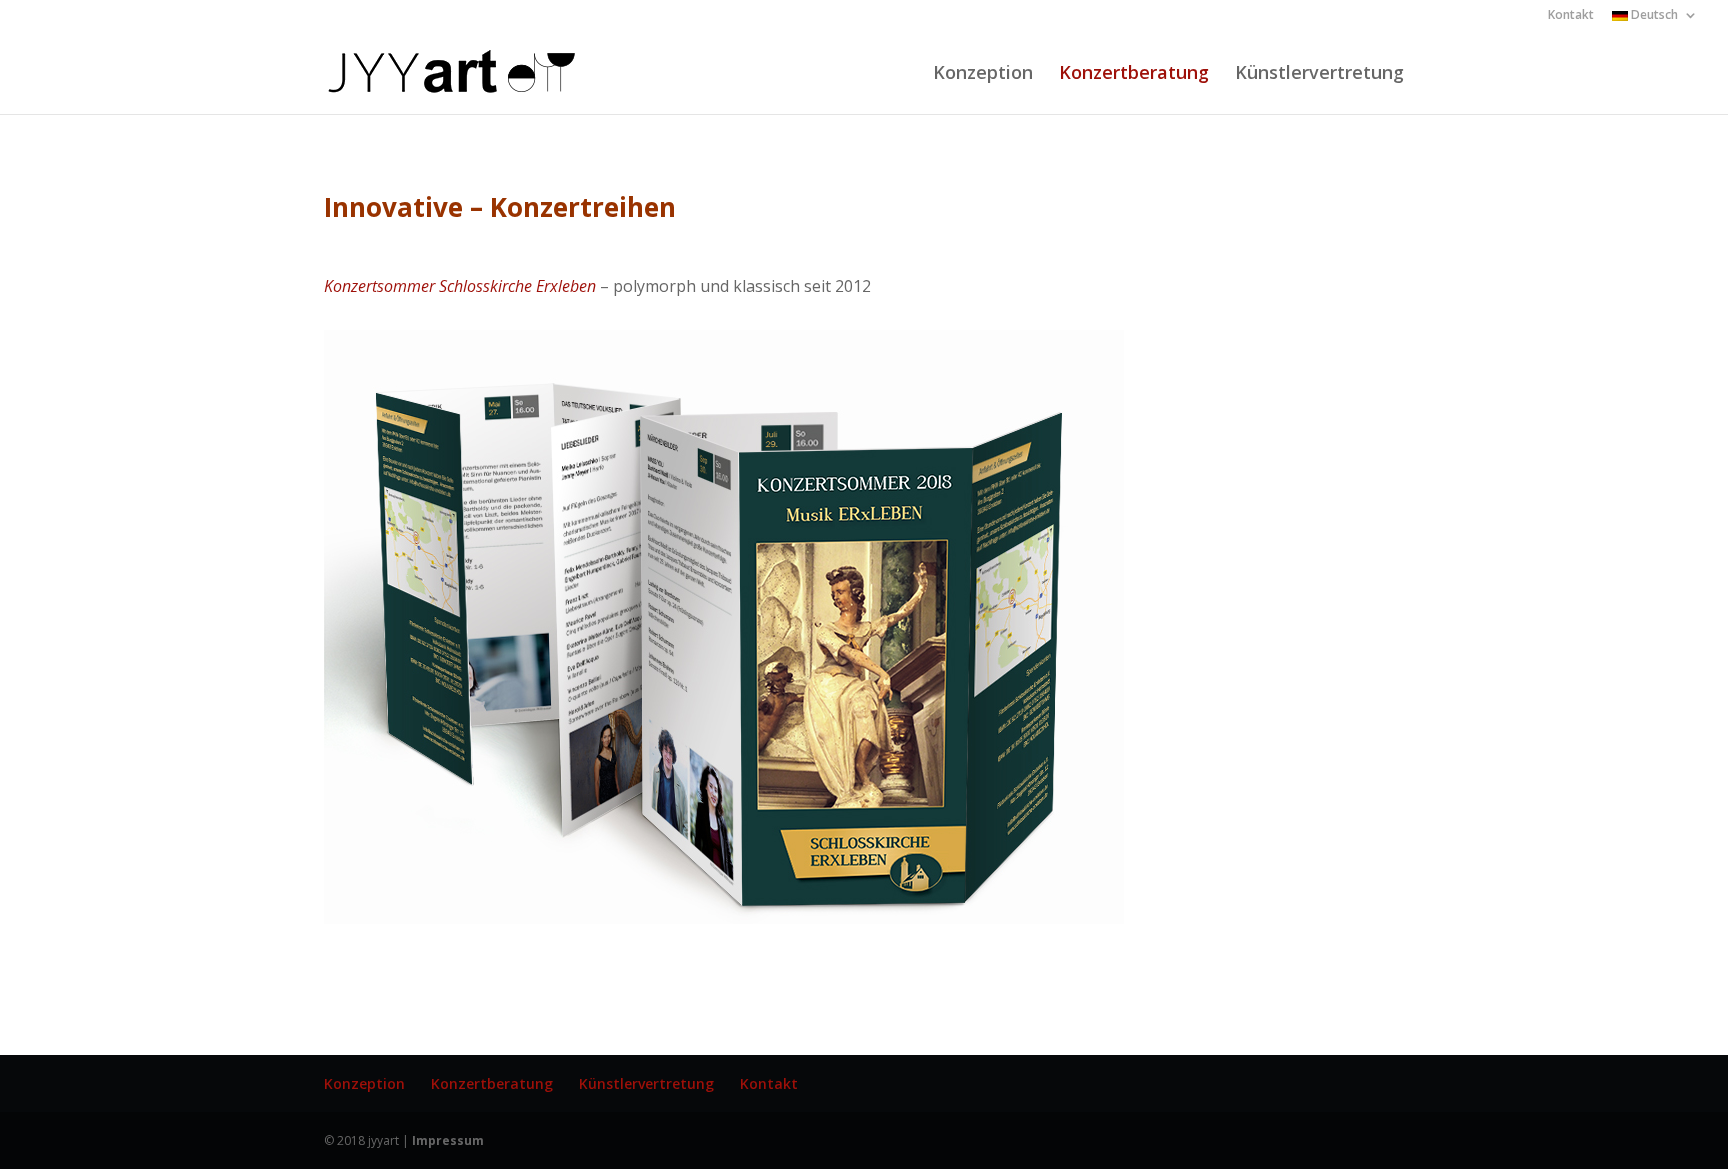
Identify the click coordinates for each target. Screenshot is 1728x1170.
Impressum (448, 1140)
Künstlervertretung (1319, 74)
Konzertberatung (1134, 74)
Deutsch (1653, 16)
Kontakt (1571, 16)
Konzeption (983, 74)
